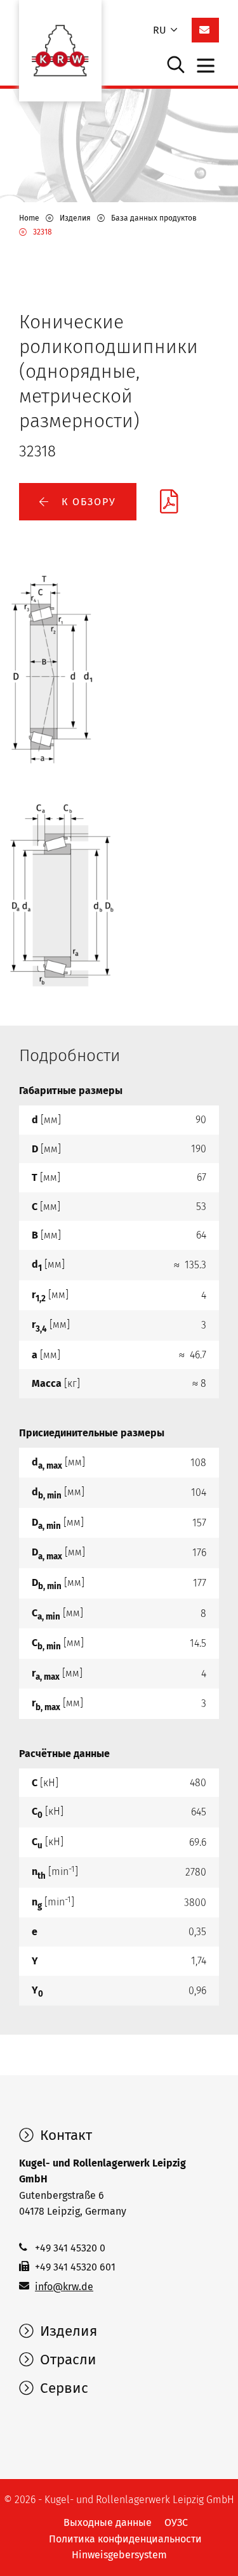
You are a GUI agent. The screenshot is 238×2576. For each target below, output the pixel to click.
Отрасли (66, 2360)
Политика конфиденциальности (125, 2539)
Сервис (62, 2388)
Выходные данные (108, 2522)
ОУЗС (176, 2522)
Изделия (67, 2331)
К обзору (87, 502)
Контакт (64, 2135)
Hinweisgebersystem (119, 2555)
